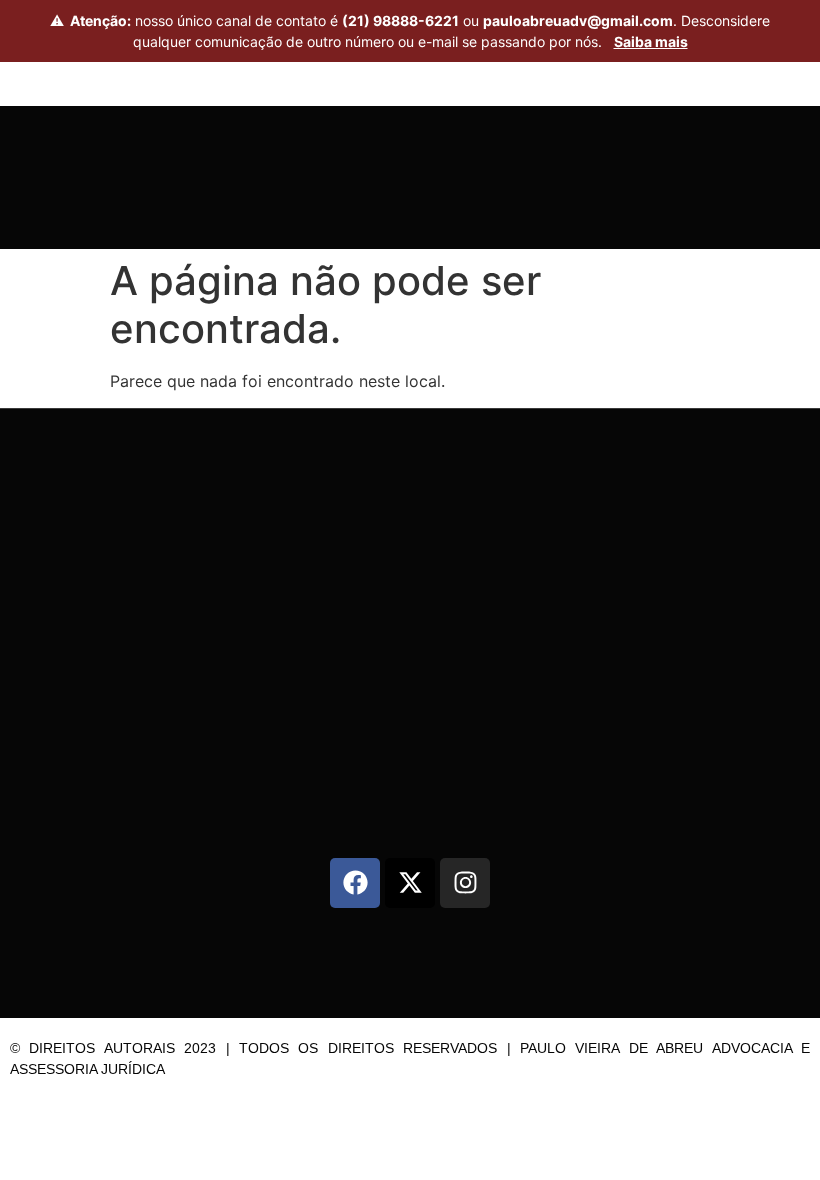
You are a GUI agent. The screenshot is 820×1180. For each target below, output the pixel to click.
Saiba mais (651, 41)
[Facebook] (355, 883)
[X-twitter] (410, 883)
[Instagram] (465, 883)
